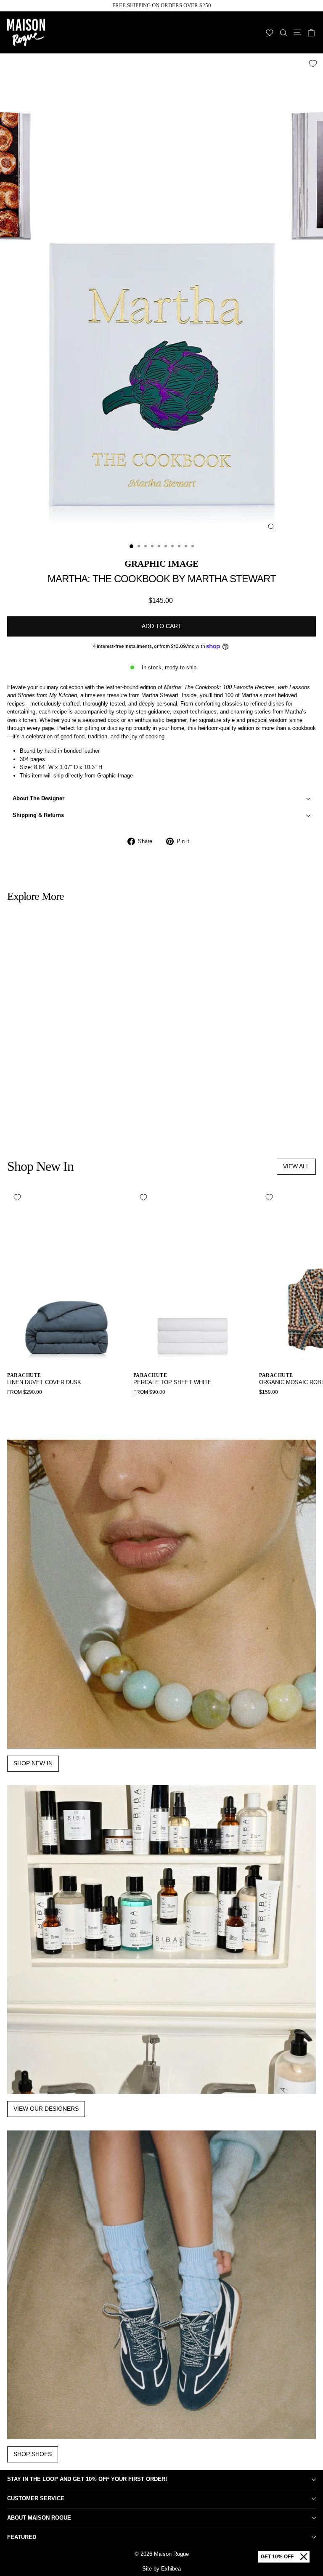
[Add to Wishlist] (313, 64)
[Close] (304, 2557)
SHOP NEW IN (33, 1763)
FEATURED (22, 2537)
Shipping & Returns (38, 815)
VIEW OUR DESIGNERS (46, 2109)
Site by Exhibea (161, 2569)
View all (296, 1166)
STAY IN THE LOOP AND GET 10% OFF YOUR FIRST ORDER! (87, 2479)
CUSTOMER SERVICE (36, 2498)
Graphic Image (161, 564)
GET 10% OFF (277, 2557)
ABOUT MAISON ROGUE (39, 2518)
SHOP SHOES (33, 2454)
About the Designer (38, 798)
